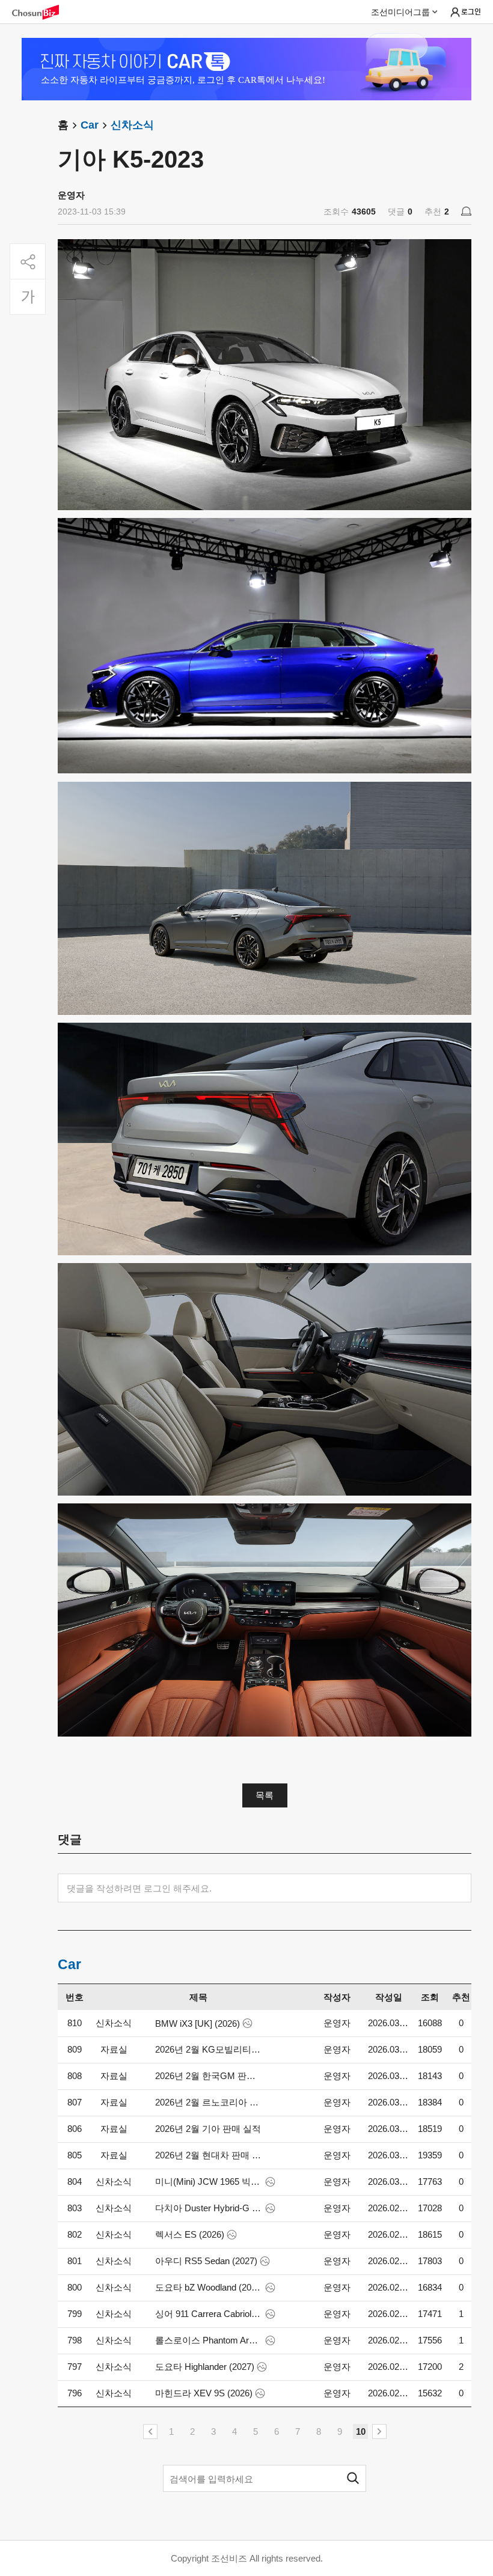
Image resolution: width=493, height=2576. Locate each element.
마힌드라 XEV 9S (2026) (204, 2393)
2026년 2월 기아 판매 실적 (208, 2129)
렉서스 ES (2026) (190, 2234)
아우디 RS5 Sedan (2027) (206, 2261)
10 (361, 2431)
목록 (265, 1795)
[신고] (466, 211)
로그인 (471, 11)
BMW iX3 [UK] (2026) (198, 2023)
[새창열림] (41, 12)
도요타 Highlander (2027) (205, 2367)
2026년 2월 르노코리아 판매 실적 (209, 2102)
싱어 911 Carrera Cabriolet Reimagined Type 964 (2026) (209, 2314)
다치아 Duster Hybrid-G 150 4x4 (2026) (209, 2208)
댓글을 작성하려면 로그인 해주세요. (139, 1888)
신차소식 (132, 125)
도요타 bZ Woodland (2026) (209, 2287)
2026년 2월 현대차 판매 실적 (209, 2155)
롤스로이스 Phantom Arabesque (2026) (209, 2340)
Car (90, 125)
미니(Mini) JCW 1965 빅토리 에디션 (209, 2182)
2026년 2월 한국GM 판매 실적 (209, 2076)
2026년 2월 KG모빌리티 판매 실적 (209, 2049)
